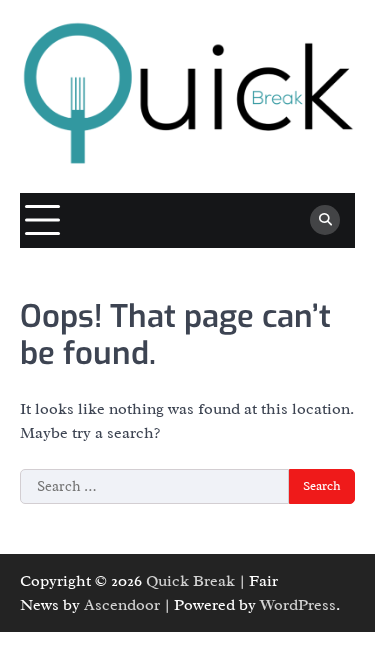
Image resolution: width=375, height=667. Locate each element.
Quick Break (190, 581)
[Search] (325, 220)
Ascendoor (122, 605)
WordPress (298, 605)
